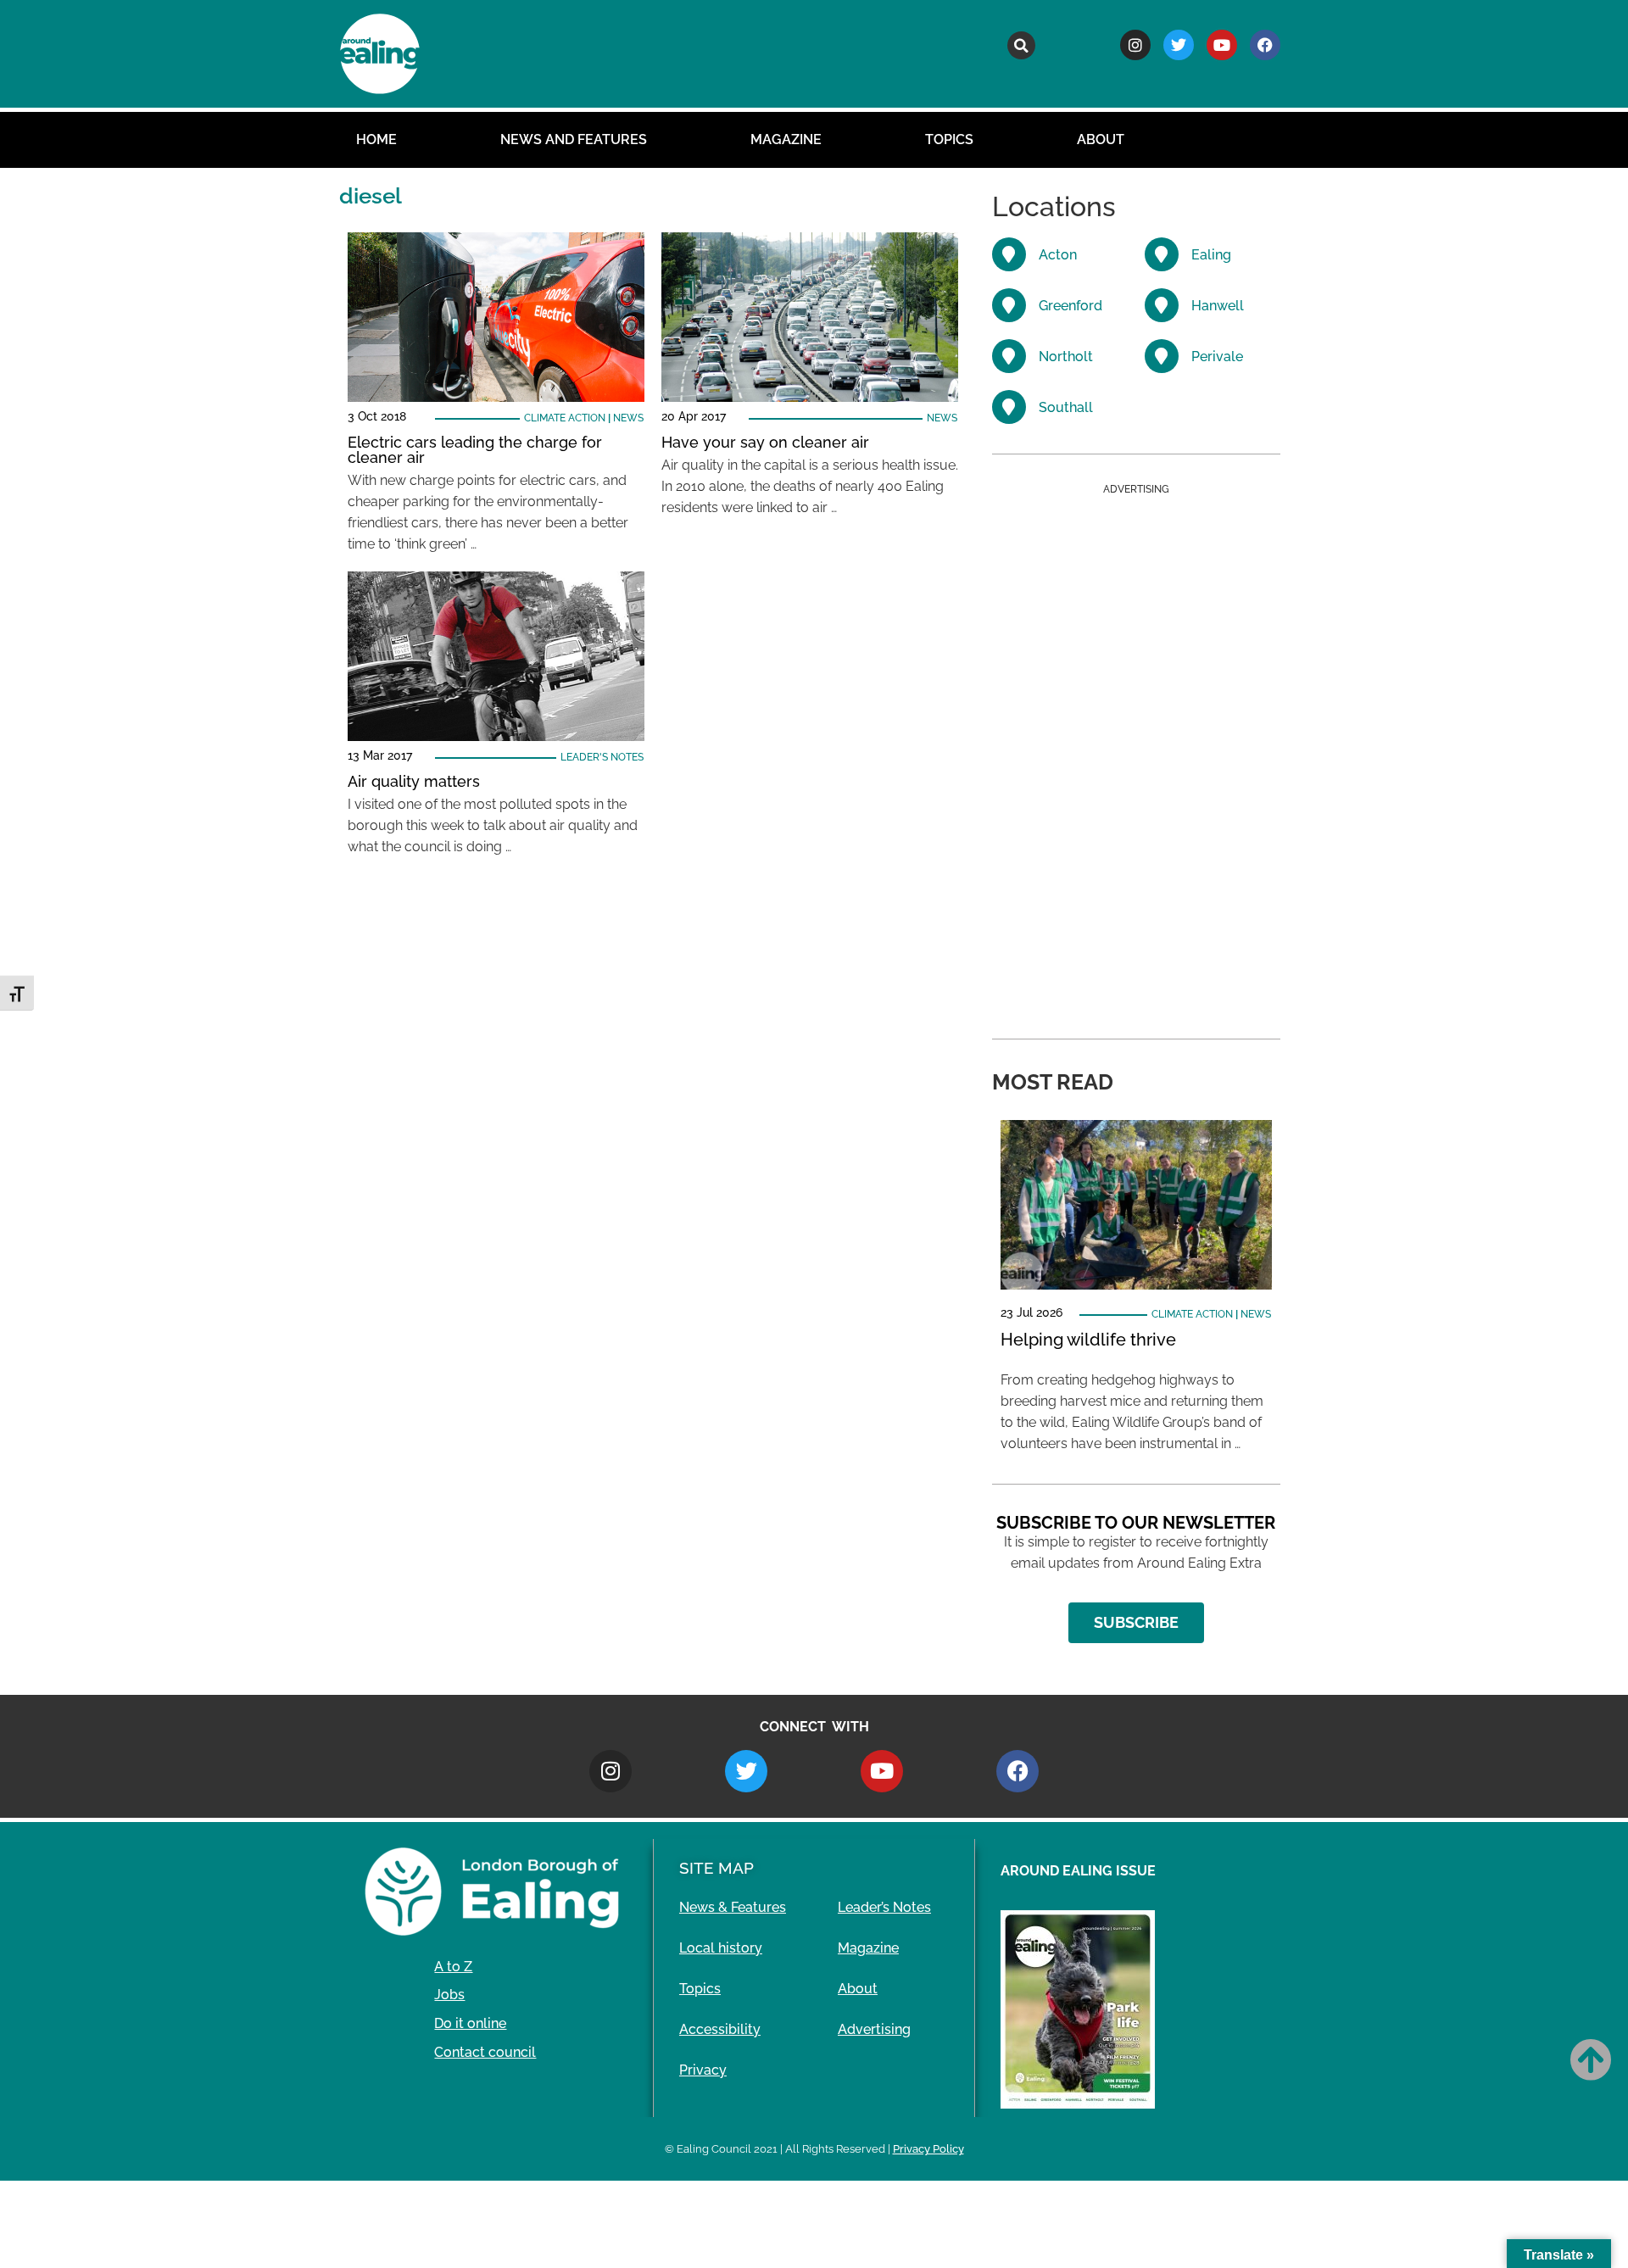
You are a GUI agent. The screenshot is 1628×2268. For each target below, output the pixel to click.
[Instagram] (1135, 45)
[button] (1021, 45)
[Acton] (1009, 254)
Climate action (565, 418)
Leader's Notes (602, 757)
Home (376, 139)
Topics (949, 139)
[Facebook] (1265, 45)
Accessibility (720, 2029)
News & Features (733, 1907)
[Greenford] (1009, 305)
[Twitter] (1179, 45)
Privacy (703, 2070)
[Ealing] (1162, 254)
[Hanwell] (1162, 305)
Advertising (874, 2029)
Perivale (1217, 357)
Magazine (786, 139)
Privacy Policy (928, 2149)
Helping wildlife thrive (1088, 1340)
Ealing (1211, 255)
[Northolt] (1009, 356)
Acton (1058, 255)
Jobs (449, 1995)
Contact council (485, 2052)
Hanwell (1218, 306)
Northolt (1066, 357)
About (1101, 139)
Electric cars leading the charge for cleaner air (475, 450)
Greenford (1070, 306)
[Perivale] (1162, 356)
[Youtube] (1222, 45)
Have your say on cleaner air (765, 442)
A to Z (453, 1967)
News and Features (574, 139)
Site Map (716, 1868)
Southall (1066, 407)
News (628, 418)
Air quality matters (414, 781)
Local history (721, 1948)
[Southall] (1009, 407)
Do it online (470, 2023)
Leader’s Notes (884, 1907)
